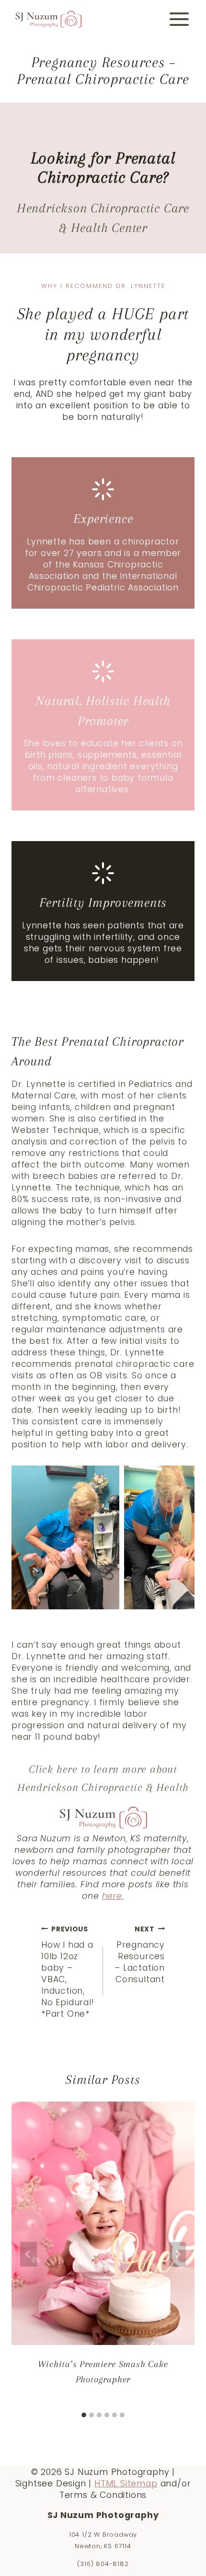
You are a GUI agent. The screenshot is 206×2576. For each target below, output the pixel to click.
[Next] (177, 2254)
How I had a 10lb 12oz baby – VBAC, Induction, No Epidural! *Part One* (68, 1972)
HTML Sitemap (126, 2484)
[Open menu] (179, 19)
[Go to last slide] (29, 2254)
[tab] (84, 2415)
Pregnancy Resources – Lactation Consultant (140, 1955)
